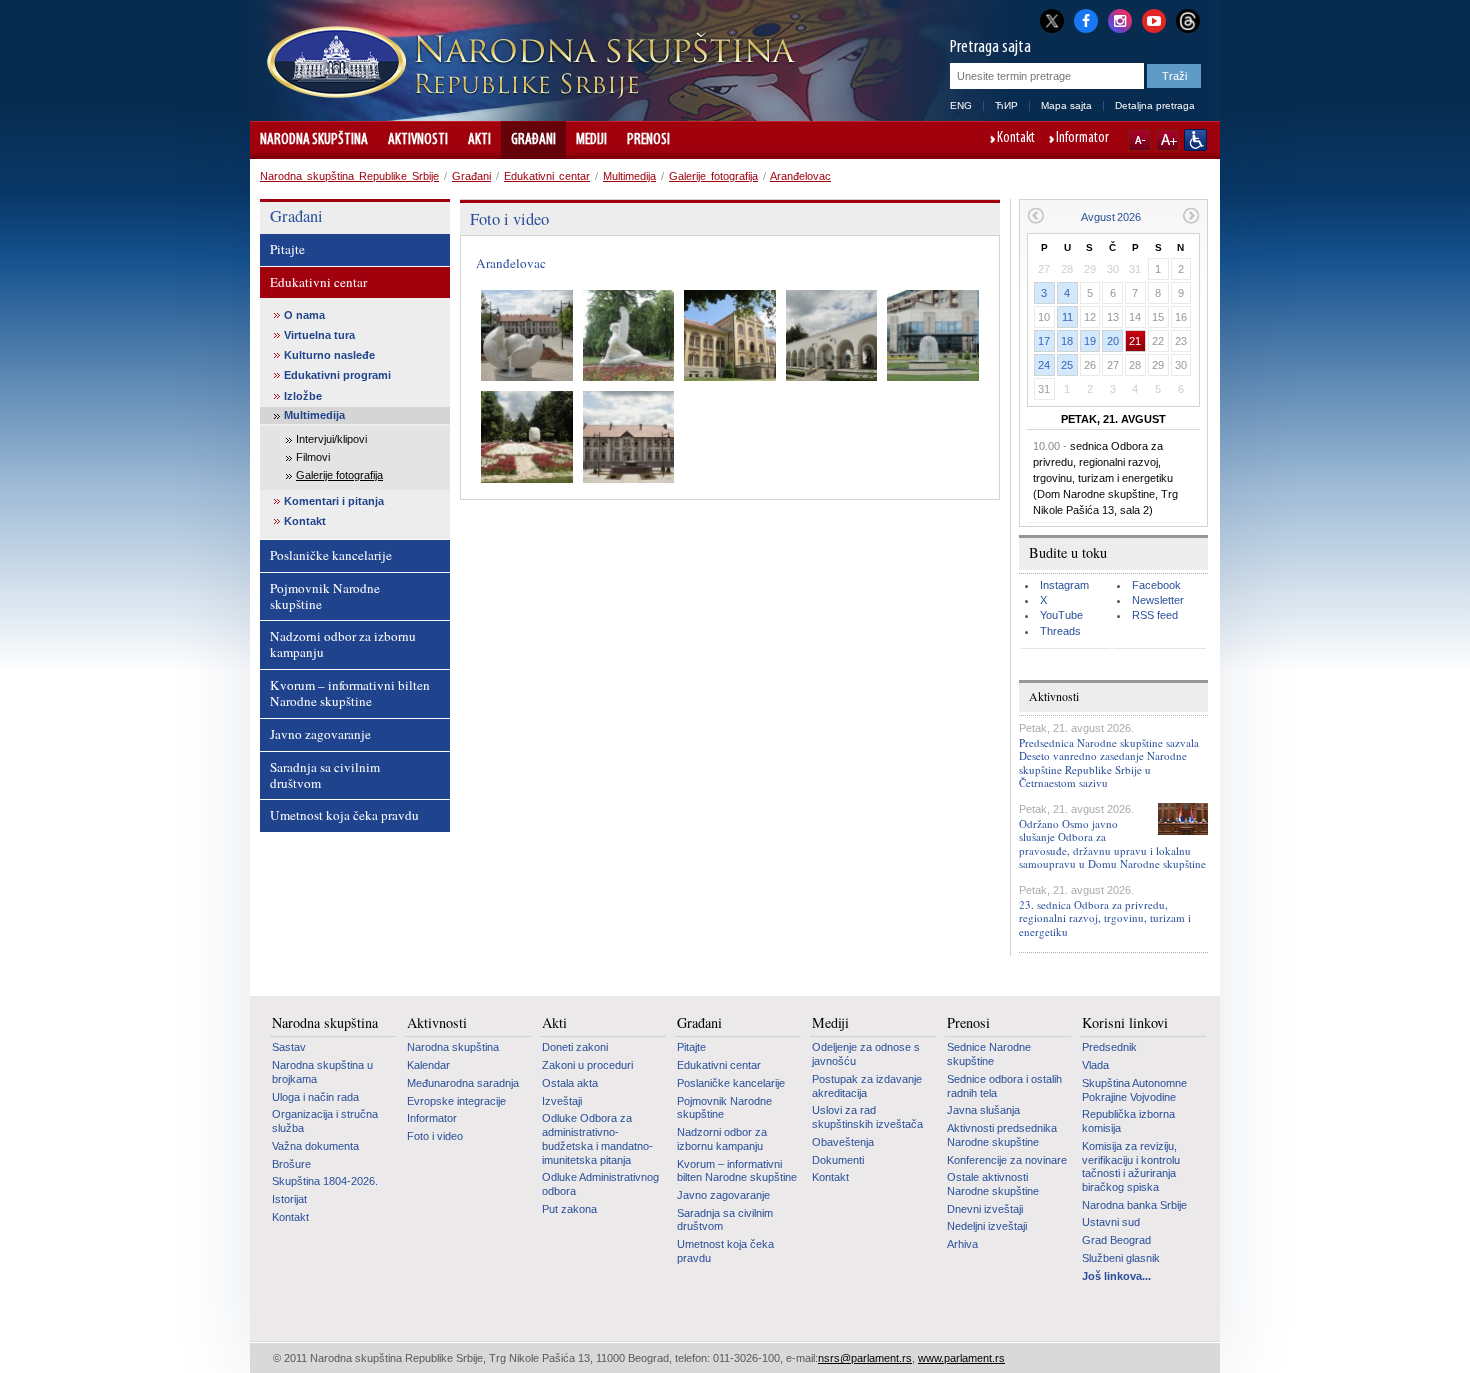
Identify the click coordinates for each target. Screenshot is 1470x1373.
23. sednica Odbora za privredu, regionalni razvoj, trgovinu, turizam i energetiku (1105, 917)
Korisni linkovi (1125, 1023)
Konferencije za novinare (1007, 1160)
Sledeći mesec (1191, 215)
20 (1113, 341)
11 (1067, 317)
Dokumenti (838, 1160)
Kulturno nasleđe (329, 355)
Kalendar (428, 1065)
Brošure (291, 1164)
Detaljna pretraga (1155, 105)
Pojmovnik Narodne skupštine (325, 596)
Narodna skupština (314, 140)
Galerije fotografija (713, 176)
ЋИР (1006, 105)
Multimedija (629, 176)
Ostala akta (570, 1083)
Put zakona (569, 1209)
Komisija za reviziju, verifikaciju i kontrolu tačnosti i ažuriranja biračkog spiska (1131, 1166)
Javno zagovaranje (320, 734)
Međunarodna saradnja (463, 1083)
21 (1135, 341)
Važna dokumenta (315, 1146)
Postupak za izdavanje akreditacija (867, 1086)
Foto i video (435, 1136)
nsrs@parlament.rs (865, 1358)
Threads (1060, 631)
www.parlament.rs (961, 1358)
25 (1067, 365)
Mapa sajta (1066, 105)
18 (1067, 341)
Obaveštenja (843, 1142)
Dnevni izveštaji (985, 1209)
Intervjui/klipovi (331, 439)
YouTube (1061, 615)
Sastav (289, 1047)
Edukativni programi (337, 375)
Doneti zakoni (575, 1047)
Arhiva (962, 1244)
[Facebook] (1086, 19)
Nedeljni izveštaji (987, 1226)
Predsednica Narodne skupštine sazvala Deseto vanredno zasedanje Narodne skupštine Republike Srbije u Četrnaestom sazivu (1109, 762)
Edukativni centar (547, 176)
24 (1044, 365)
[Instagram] (1120, 19)
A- (1139, 140)
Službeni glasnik (1121, 1258)
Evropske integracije (456, 1101)
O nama (304, 315)
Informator (1082, 139)
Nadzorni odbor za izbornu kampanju (343, 644)
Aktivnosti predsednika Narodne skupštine (1002, 1135)
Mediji (591, 140)
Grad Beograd (1116, 1240)
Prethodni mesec (1035, 215)
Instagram (1064, 585)
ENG (961, 105)
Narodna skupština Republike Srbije (349, 176)
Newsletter (1158, 600)
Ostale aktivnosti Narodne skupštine (993, 1184)
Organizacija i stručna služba (325, 1121)
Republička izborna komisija (1128, 1121)
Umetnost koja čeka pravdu (344, 815)
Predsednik (1109, 1047)
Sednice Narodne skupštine (989, 1054)
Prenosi (648, 140)
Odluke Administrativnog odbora (600, 1184)
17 (1044, 341)
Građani (533, 140)
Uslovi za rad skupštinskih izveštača (867, 1117)
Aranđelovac (800, 176)
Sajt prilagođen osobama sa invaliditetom (1195, 140)
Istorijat (289, 1199)
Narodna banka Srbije (1134, 1205)
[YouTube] (1154, 19)
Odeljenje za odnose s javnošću (866, 1054)
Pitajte (287, 249)
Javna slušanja (983, 1110)
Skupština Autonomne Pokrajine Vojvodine (1134, 1090)
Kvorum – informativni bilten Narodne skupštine (350, 693)
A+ (1167, 140)
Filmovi (313, 457)
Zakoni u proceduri (587, 1065)
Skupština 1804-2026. (325, 1181)
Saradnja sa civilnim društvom (325, 775)
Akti (479, 140)
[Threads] (1188, 20)
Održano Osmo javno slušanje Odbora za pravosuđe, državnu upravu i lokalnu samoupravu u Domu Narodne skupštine (1112, 843)
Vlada (1095, 1065)
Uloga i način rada (315, 1097)
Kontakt (1016, 139)
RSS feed (1155, 615)
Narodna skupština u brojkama (322, 1072)
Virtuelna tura (319, 335)
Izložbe (303, 396)
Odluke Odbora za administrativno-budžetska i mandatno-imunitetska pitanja (597, 1138)
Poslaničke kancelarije (331, 555)
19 (1090, 341)
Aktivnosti (418, 140)
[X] (1052, 20)
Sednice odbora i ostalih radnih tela (1004, 1086)
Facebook (1156, 585)
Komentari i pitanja (334, 501)
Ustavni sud (1111, 1222)
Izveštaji (562, 1101)
